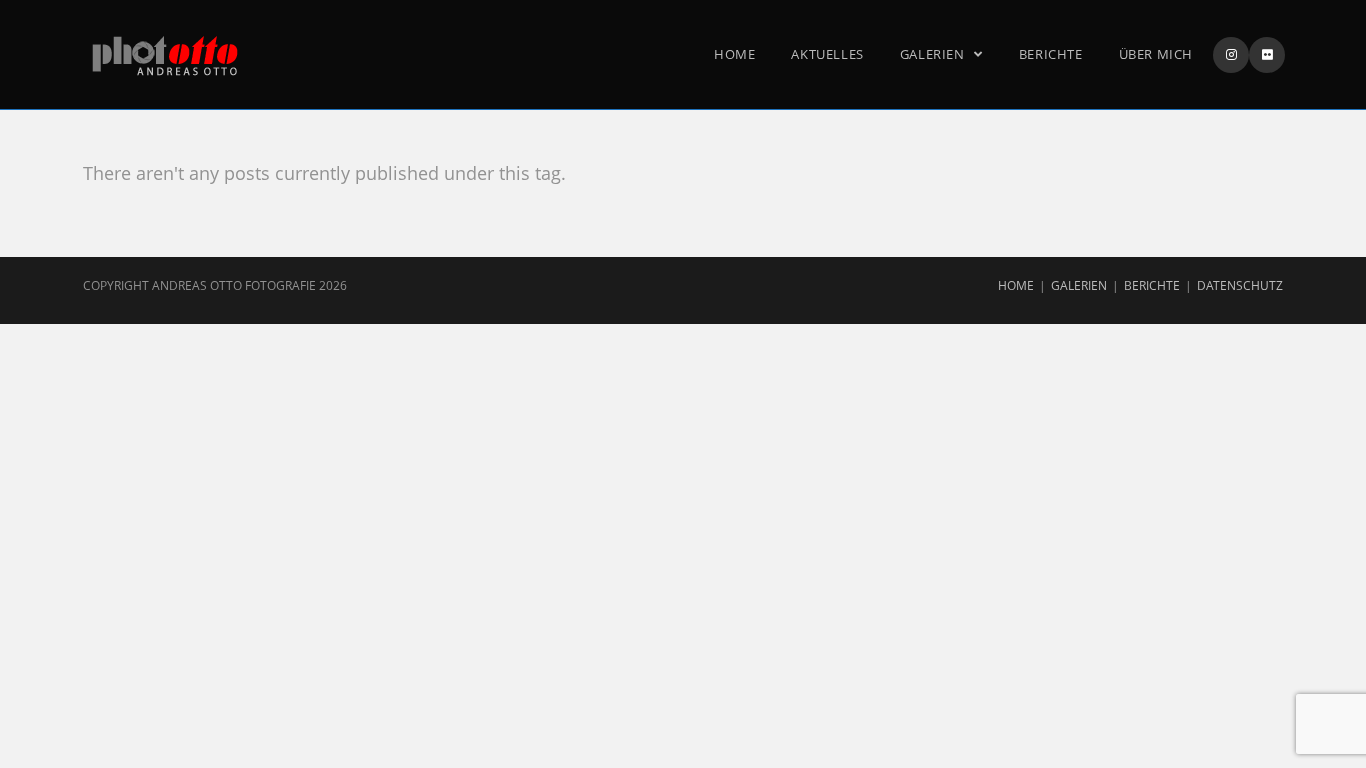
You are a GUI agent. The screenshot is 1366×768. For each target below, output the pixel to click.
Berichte (1152, 285)
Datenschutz (1240, 285)
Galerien (1079, 285)
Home (1016, 285)
